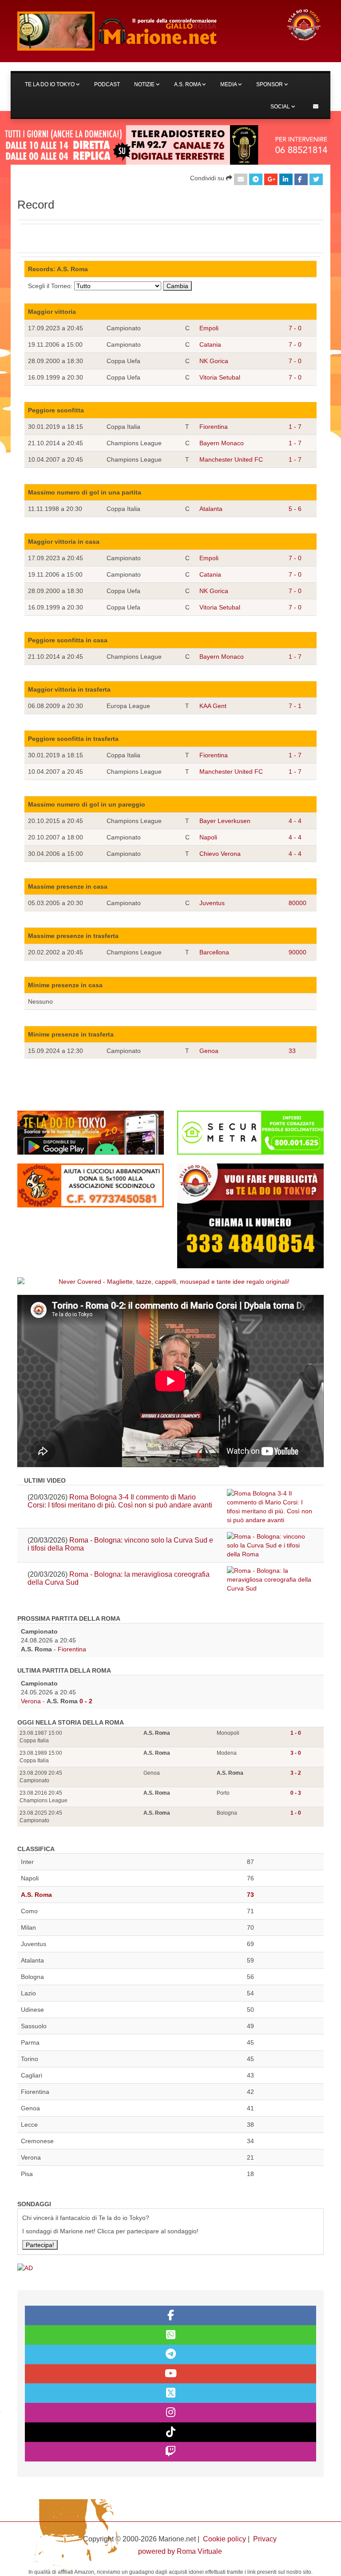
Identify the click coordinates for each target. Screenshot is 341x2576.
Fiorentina (214, 427)
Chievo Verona (220, 854)
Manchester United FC (231, 459)
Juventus (212, 903)
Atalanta (211, 509)
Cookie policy (224, 2539)
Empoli (209, 328)
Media (229, 84)
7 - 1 (295, 706)
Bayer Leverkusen (225, 821)
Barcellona (214, 952)
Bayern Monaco (222, 443)
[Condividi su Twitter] (316, 179)
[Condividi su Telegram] (256, 179)
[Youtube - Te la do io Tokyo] (170, 2374)
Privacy (265, 2539)
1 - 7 (295, 427)
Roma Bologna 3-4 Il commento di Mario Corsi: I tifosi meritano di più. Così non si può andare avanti (120, 1501)
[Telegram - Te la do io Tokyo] (170, 2354)
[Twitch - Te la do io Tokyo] (170, 2452)
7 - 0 (295, 328)
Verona (31, 1701)
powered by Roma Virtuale (180, 2551)
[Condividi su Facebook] (301, 179)
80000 (297, 903)
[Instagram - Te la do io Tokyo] (170, 2413)
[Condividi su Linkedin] (286, 179)
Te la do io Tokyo (50, 84)
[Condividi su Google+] (271, 179)
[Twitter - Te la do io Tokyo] (170, 2393)
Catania (210, 344)
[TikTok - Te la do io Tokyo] (170, 2432)
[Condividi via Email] (241, 179)
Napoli (208, 837)
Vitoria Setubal (220, 377)
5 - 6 (295, 509)
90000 (297, 952)
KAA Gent (213, 706)
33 (292, 1051)
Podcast (107, 84)
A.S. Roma (188, 84)
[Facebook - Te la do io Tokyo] (170, 2315)
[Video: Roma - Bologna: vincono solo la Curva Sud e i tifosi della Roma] (270, 1545)
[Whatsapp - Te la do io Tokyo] (170, 2335)
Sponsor (270, 84)
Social (281, 107)
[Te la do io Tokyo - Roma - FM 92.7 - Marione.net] (144, 31)
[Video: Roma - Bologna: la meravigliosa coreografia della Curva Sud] (270, 1579)
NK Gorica (214, 361)
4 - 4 (295, 821)
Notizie (145, 84)
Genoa (209, 1051)
